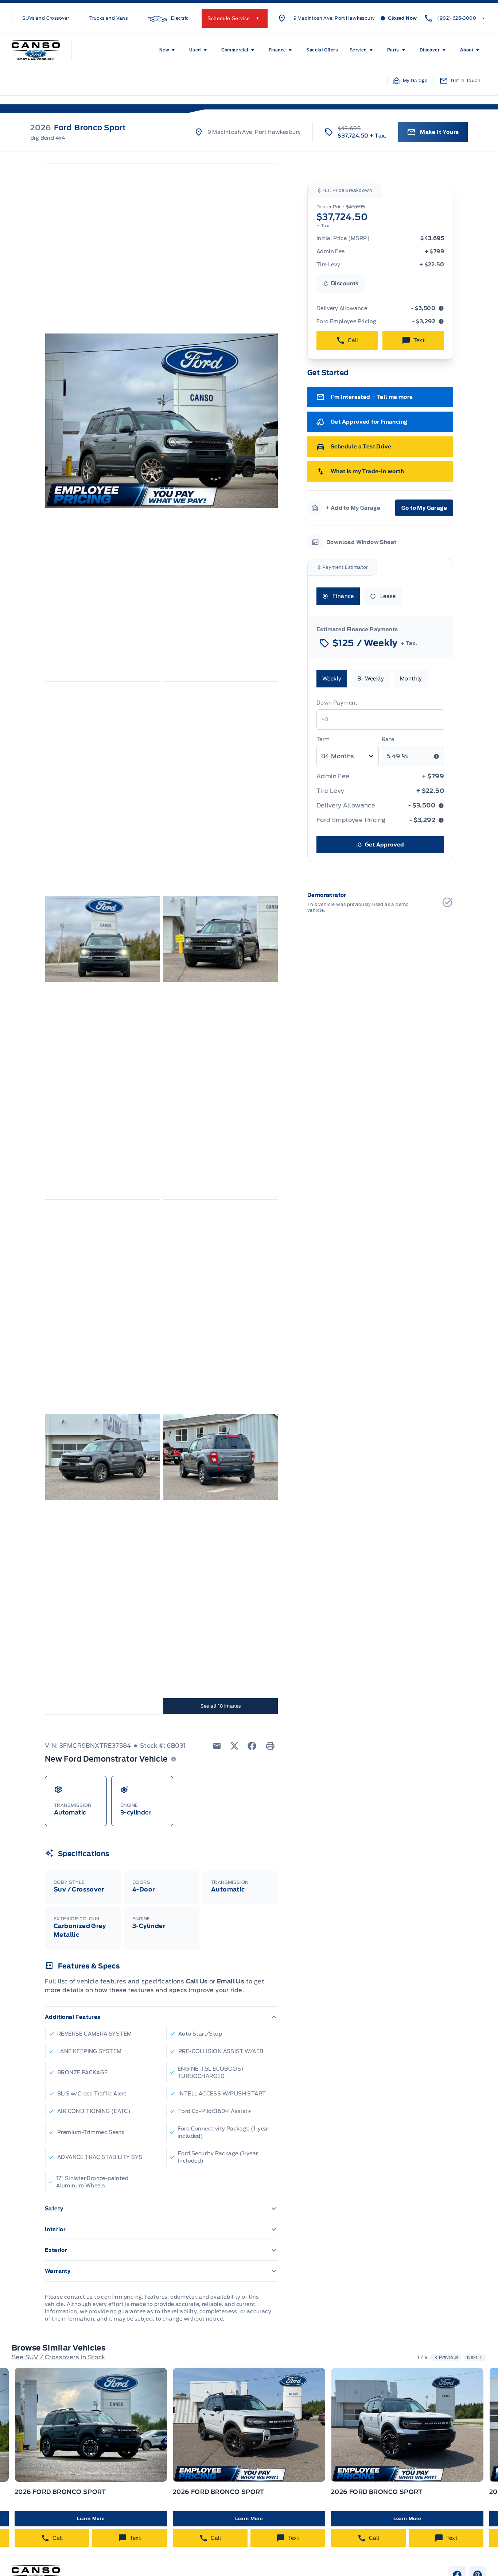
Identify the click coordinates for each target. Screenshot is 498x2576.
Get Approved (385, 845)
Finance (343, 596)
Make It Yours (439, 132)
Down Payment (337, 703)
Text (419, 340)
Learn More (91, 2519)
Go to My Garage (424, 508)
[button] (411, 81)
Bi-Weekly (371, 679)
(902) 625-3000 (457, 18)
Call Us (197, 1981)
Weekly (332, 679)
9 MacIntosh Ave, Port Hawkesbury (334, 18)
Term (323, 739)
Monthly (411, 679)
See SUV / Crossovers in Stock (59, 2357)
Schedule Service (229, 18)
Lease (388, 596)
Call (353, 340)
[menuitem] (168, 50)
